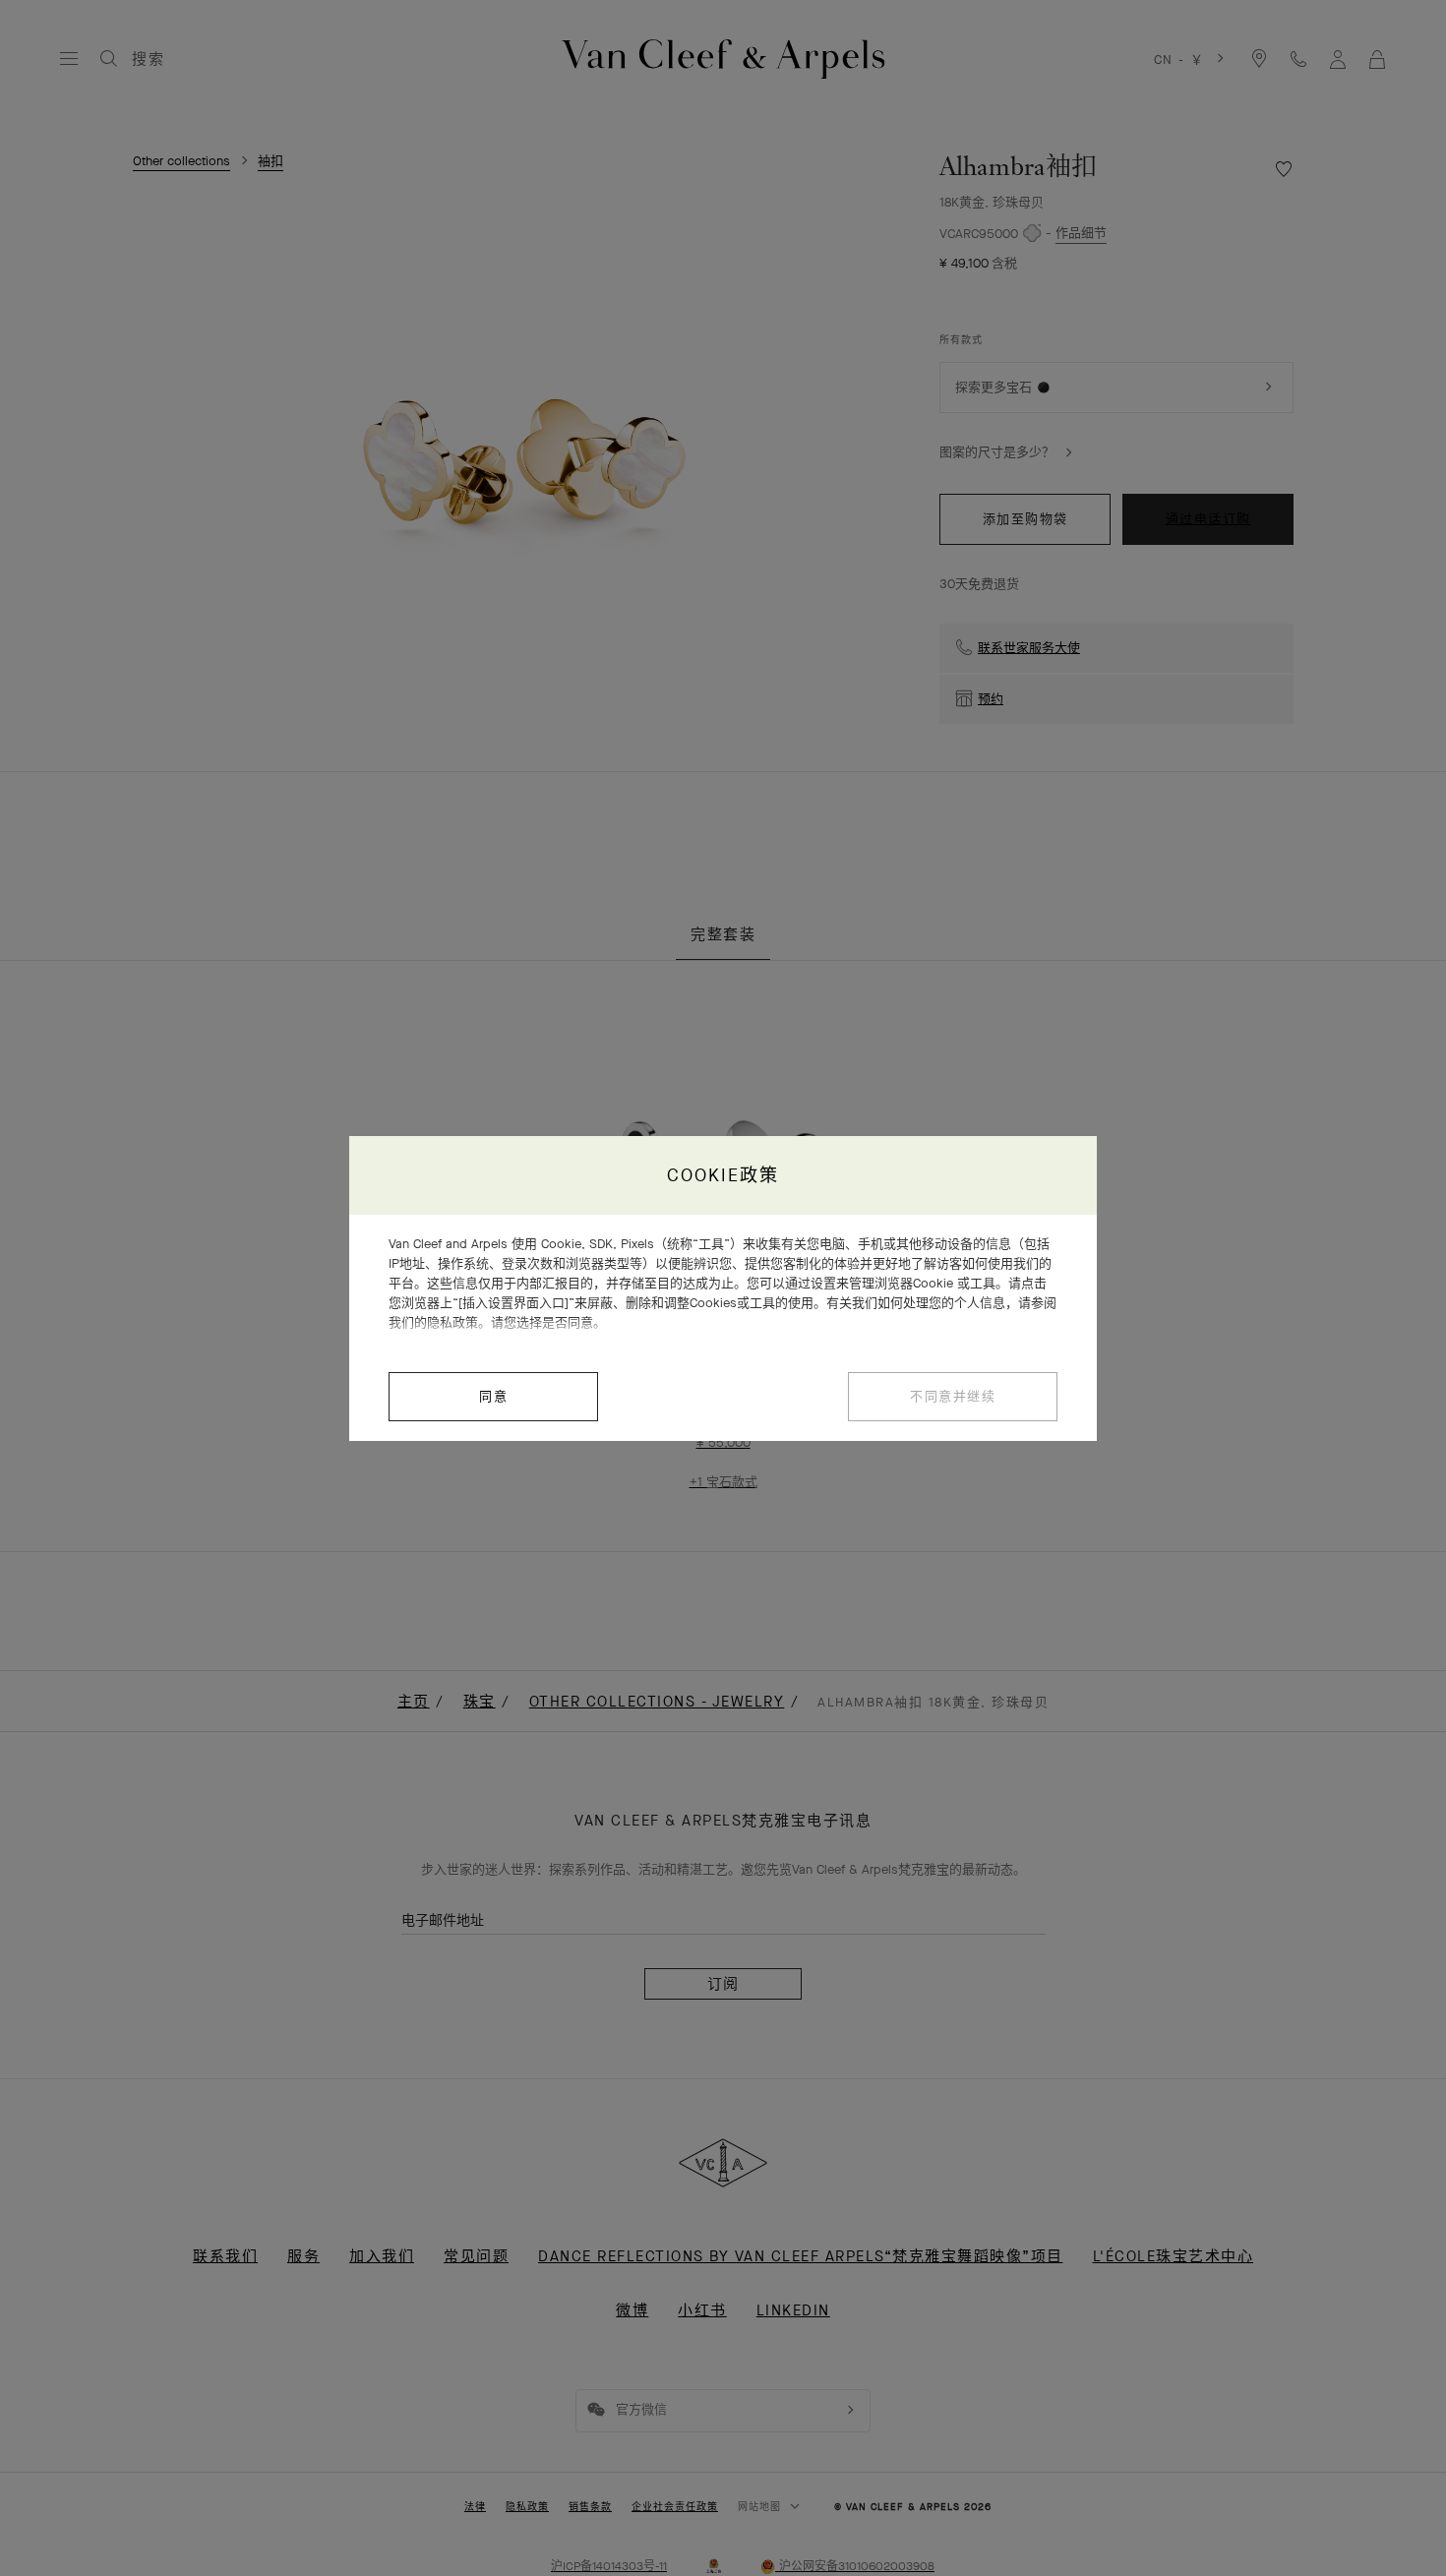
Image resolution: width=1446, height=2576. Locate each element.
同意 (493, 1396)
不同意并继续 (953, 1396)
